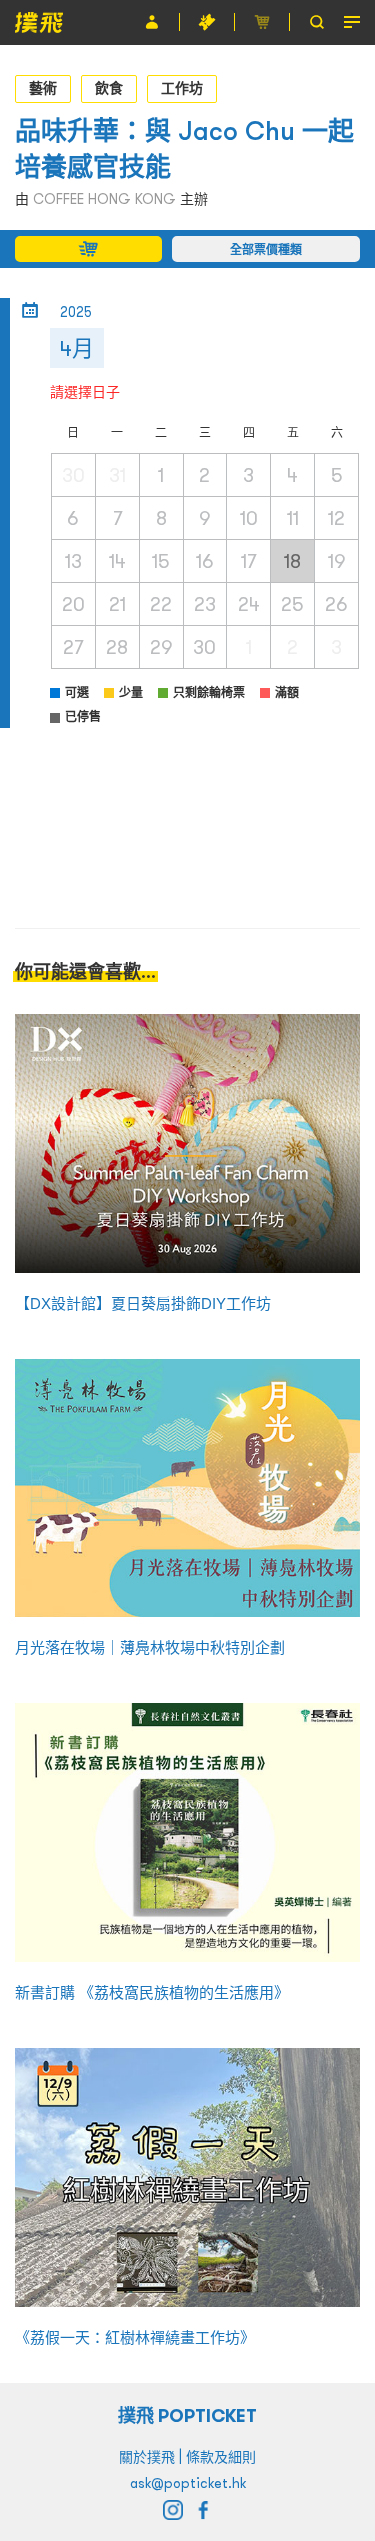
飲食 (109, 88)
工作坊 (182, 88)
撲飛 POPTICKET (187, 2415)
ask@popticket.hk (188, 2483)
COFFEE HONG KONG (104, 199)
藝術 (43, 88)
